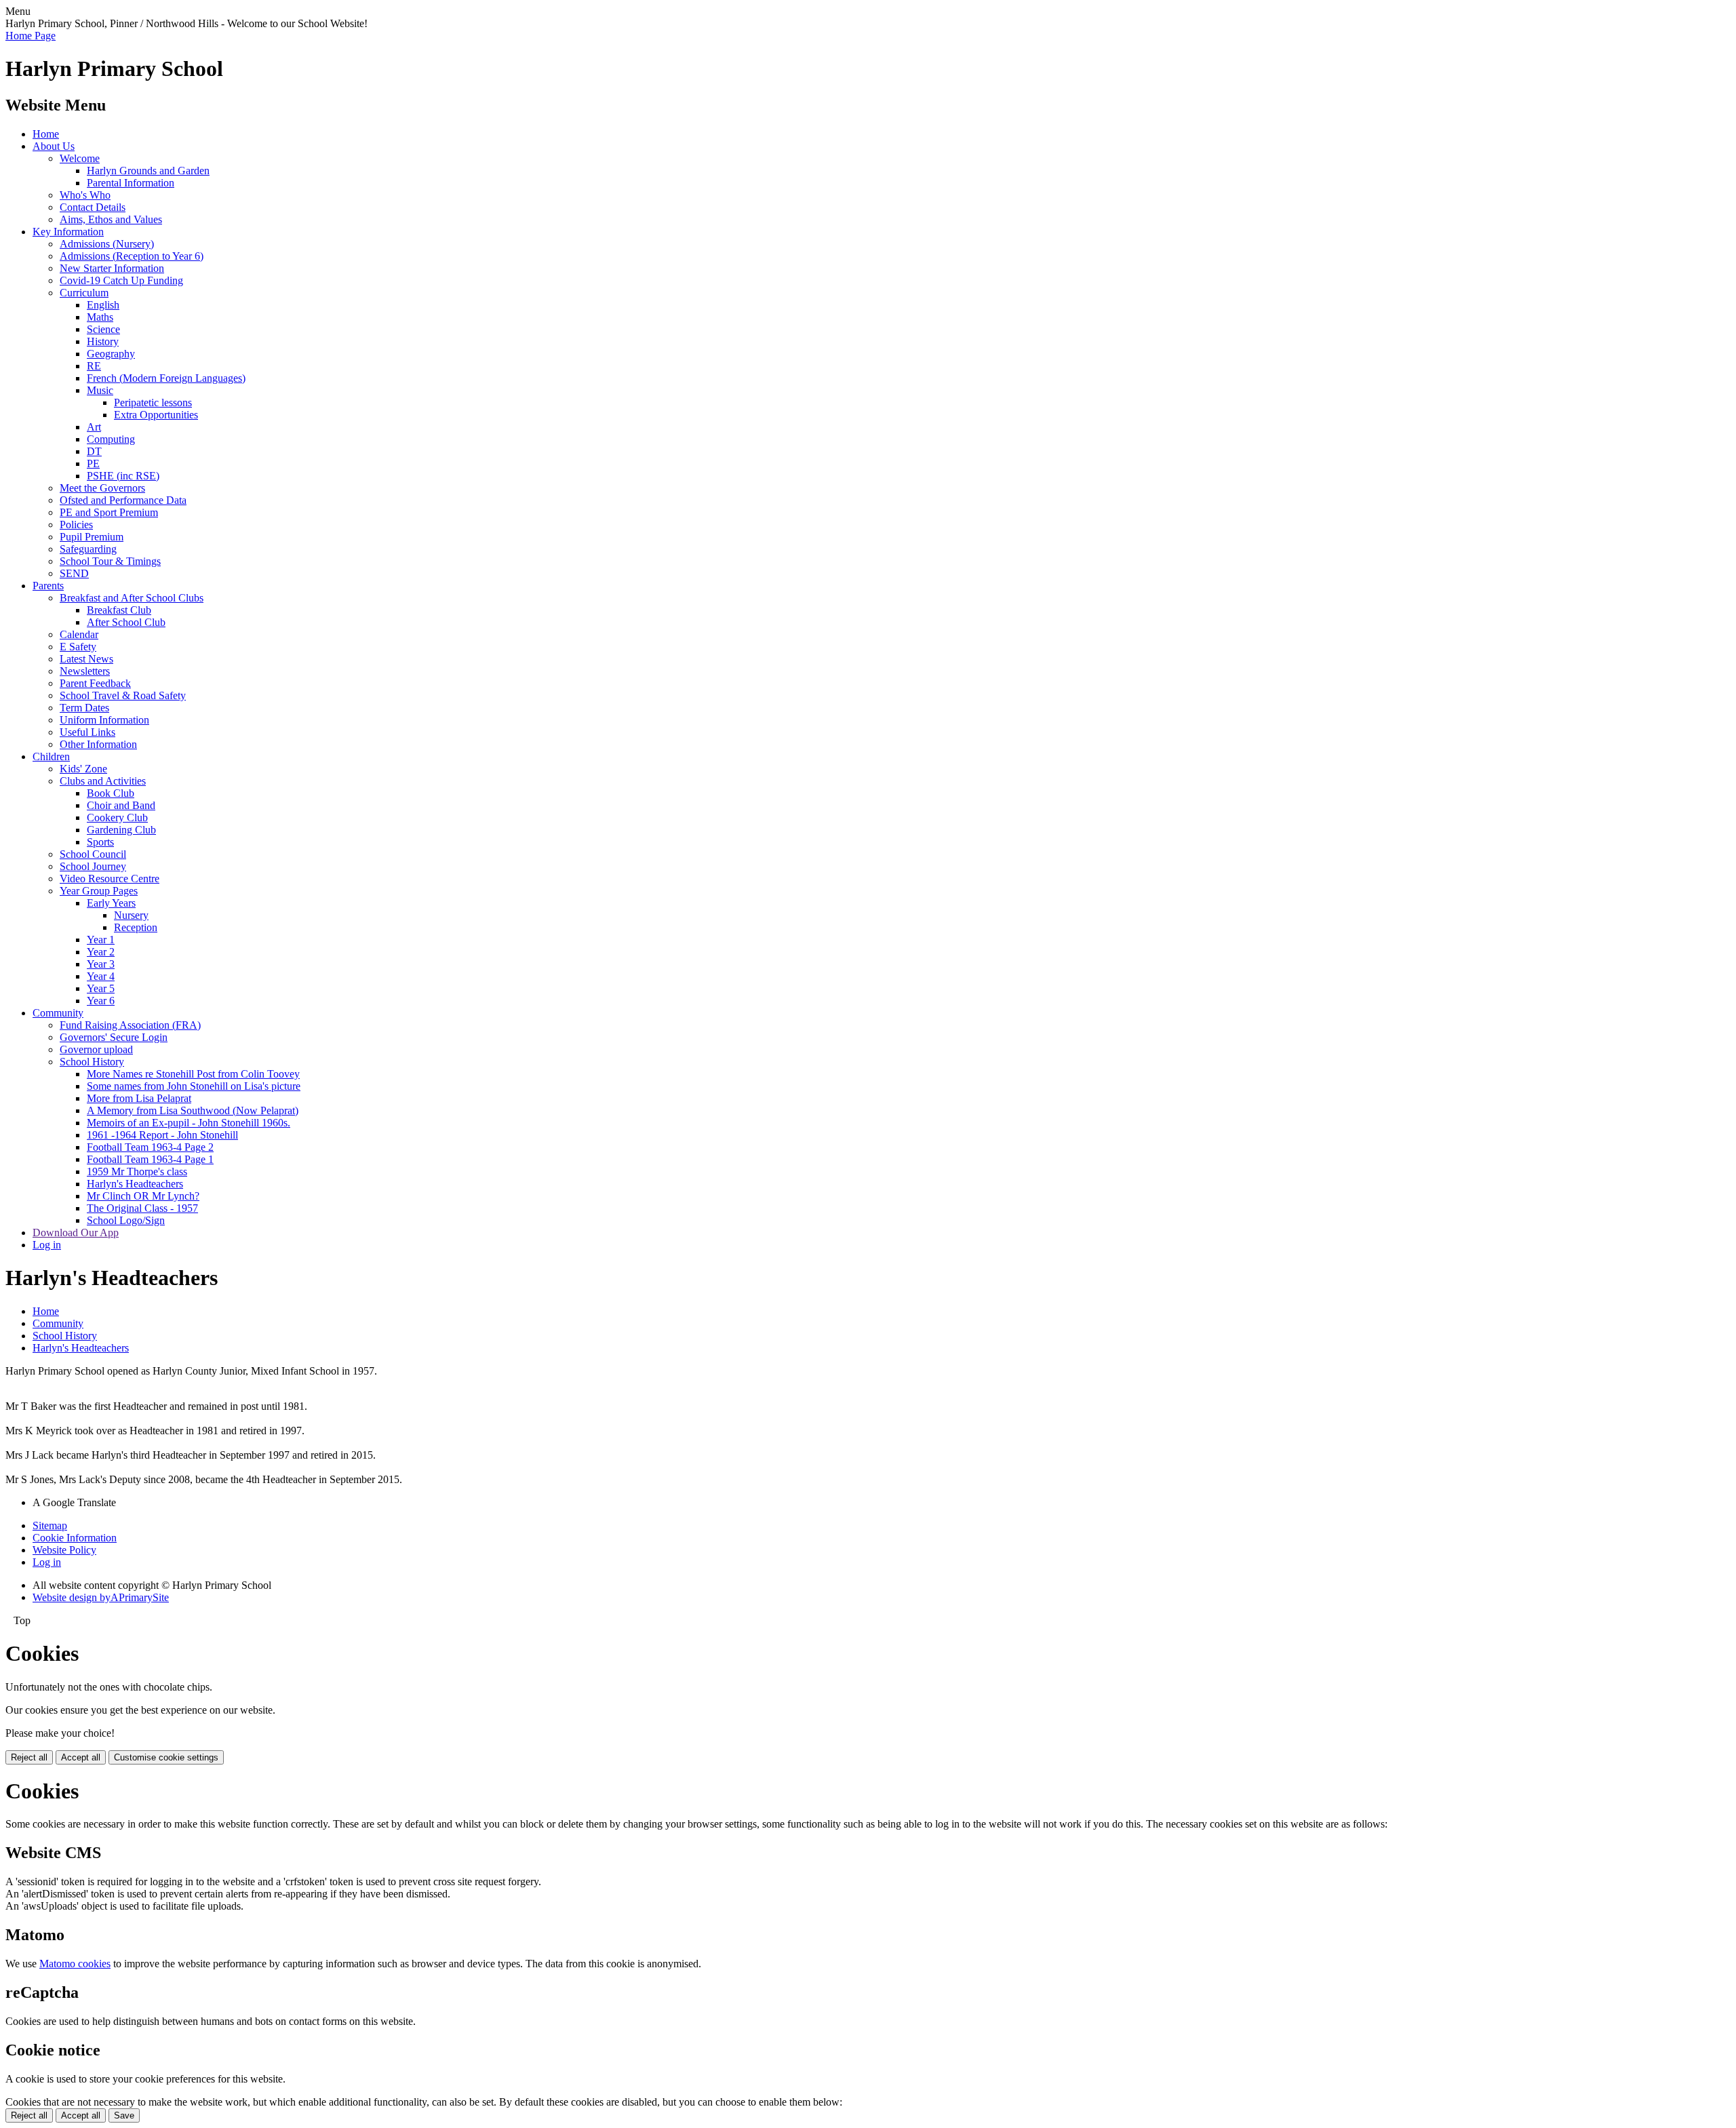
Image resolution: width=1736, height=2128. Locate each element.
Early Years (111, 903)
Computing (111, 439)
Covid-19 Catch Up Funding (121, 280)
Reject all (29, 1757)
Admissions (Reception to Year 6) (132, 256)
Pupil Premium (92, 537)
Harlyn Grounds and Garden (148, 171)
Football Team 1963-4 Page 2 (150, 1147)
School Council (93, 854)
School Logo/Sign (126, 1220)
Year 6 (101, 1001)
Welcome (80, 158)
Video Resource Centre (110, 879)
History (103, 341)
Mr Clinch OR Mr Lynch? (143, 1196)
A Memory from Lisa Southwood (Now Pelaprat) (193, 1110)
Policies (76, 525)
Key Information (68, 232)
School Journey (93, 866)
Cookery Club (117, 817)
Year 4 (101, 976)
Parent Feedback (95, 683)
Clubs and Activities (103, 781)
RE (94, 366)
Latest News (86, 659)
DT (94, 451)
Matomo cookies (75, 1964)
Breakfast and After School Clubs (132, 598)
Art (94, 427)
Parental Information (131, 183)
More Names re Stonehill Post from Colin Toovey (193, 1074)
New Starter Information (112, 268)
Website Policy (64, 1550)
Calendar (79, 634)
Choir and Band (121, 805)
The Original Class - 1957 (142, 1208)
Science (103, 329)
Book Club (111, 793)
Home (46, 134)
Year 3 (101, 964)
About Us (54, 146)
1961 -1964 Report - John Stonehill (162, 1135)
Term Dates (84, 708)
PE (93, 464)
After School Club (126, 622)
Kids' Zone (83, 769)
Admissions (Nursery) (107, 244)
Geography (111, 354)
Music (100, 390)
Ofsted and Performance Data (123, 500)
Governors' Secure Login (114, 1037)
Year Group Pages (99, 891)
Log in (47, 1245)
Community (58, 1013)
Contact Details (93, 207)
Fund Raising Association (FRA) (130, 1025)
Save (124, 2115)
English (103, 305)
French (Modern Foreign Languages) (166, 378)
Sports (100, 842)
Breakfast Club (119, 610)
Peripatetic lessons (153, 402)
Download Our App (76, 1233)
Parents (48, 586)
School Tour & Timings (110, 561)
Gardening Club (121, 830)
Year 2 (101, 952)
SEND (74, 573)
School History (92, 1062)
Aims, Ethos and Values (111, 219)
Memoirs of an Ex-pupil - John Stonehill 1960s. (189, 1123)
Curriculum (84, 293)
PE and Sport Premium (109, 512)
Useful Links (87, 732)
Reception (136, 927)
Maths (100, 317)
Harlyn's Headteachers (135, 1184)
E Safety (78, 647)
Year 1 (101, 940)
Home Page (31, 36)
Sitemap (50, 1525)
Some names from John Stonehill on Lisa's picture (194, 1086)
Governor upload (96, 1049)
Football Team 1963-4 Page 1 (150, 1159)
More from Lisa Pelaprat (139, 1098)
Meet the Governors (102, 488)
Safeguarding (88, 549)
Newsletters (85, 671)
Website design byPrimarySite (101, 1597)
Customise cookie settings (166, 1757)
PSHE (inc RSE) (123, 476)
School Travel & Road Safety (123, 695)
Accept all (81, 1757)
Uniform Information (104, 720)
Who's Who (85, 195)
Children (51, 756)
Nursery (131, 915)
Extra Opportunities (156, 415)
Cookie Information (75, 1538)
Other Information (98, 744)
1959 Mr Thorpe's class (137, 1171)
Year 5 (101, 988)
